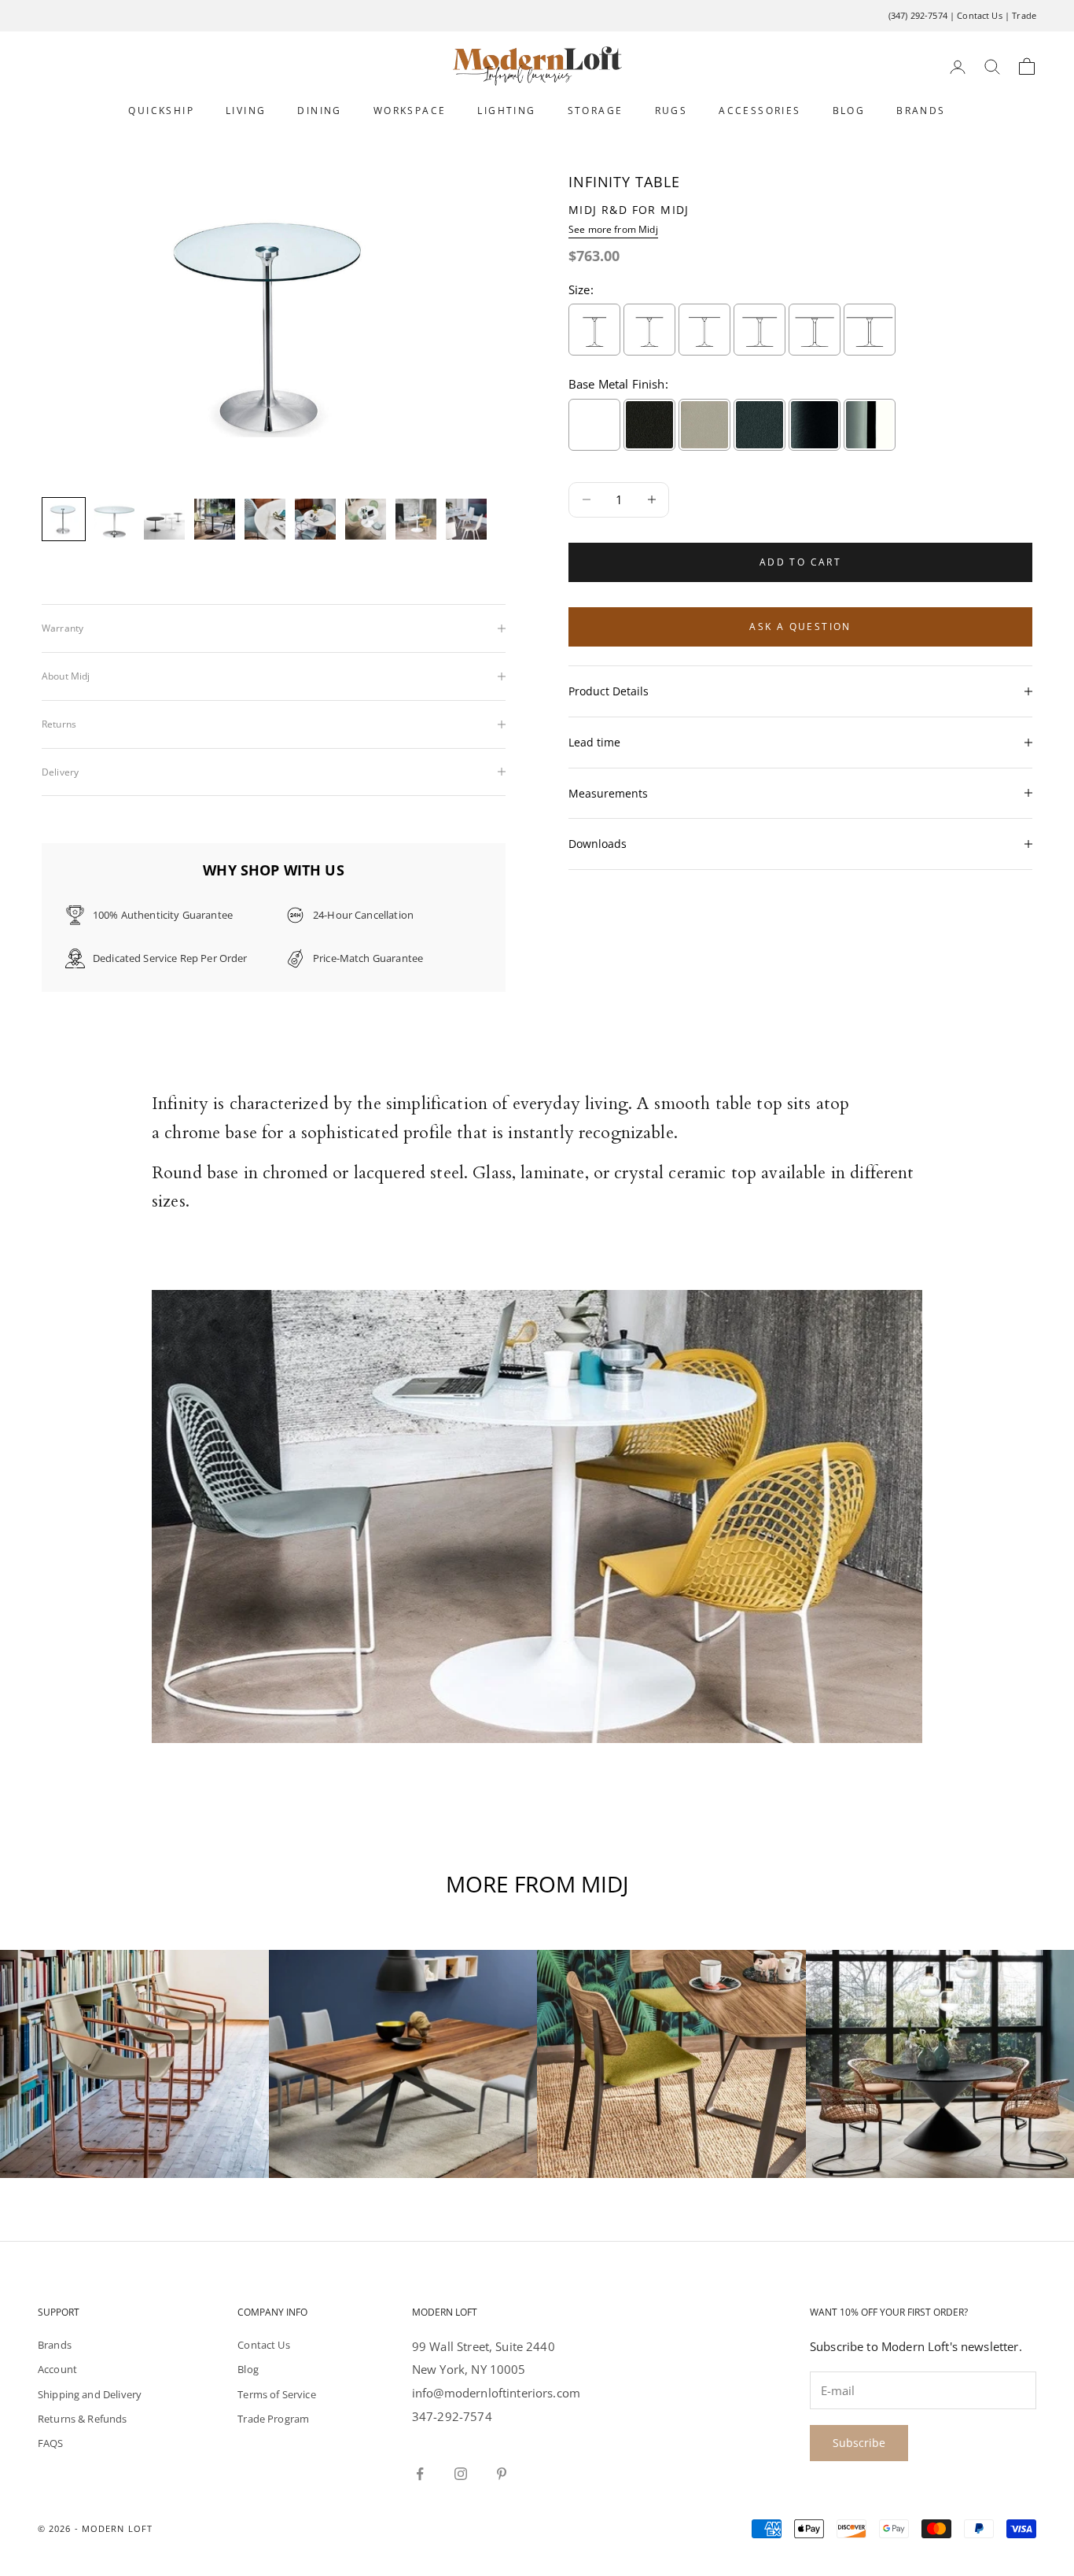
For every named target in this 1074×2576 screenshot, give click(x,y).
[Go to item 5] (265, 519)
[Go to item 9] (466, 519)
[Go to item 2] (114, 519)
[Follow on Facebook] (420, 2474)
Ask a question (800, 626)
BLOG (849, 111)
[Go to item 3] (164, 519)
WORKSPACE (410, 111)
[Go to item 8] (416, 519)
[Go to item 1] (64, 519)
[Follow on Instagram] (461, 2474)
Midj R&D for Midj (629, 210)
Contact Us (980, 15)
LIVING (246, 111)
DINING (319, 111)
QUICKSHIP (161, 111)
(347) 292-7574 (918, 15)
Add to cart (800, 562)
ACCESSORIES (760, 111)
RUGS (671, 111)
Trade (1024, 15)
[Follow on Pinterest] (502, 2474)
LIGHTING (506, 111)
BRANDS (921, 111)
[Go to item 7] (366, 519)
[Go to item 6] (315, 519)
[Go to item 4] (215, 519)
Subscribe (859, 2443)
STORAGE (596, 111)
